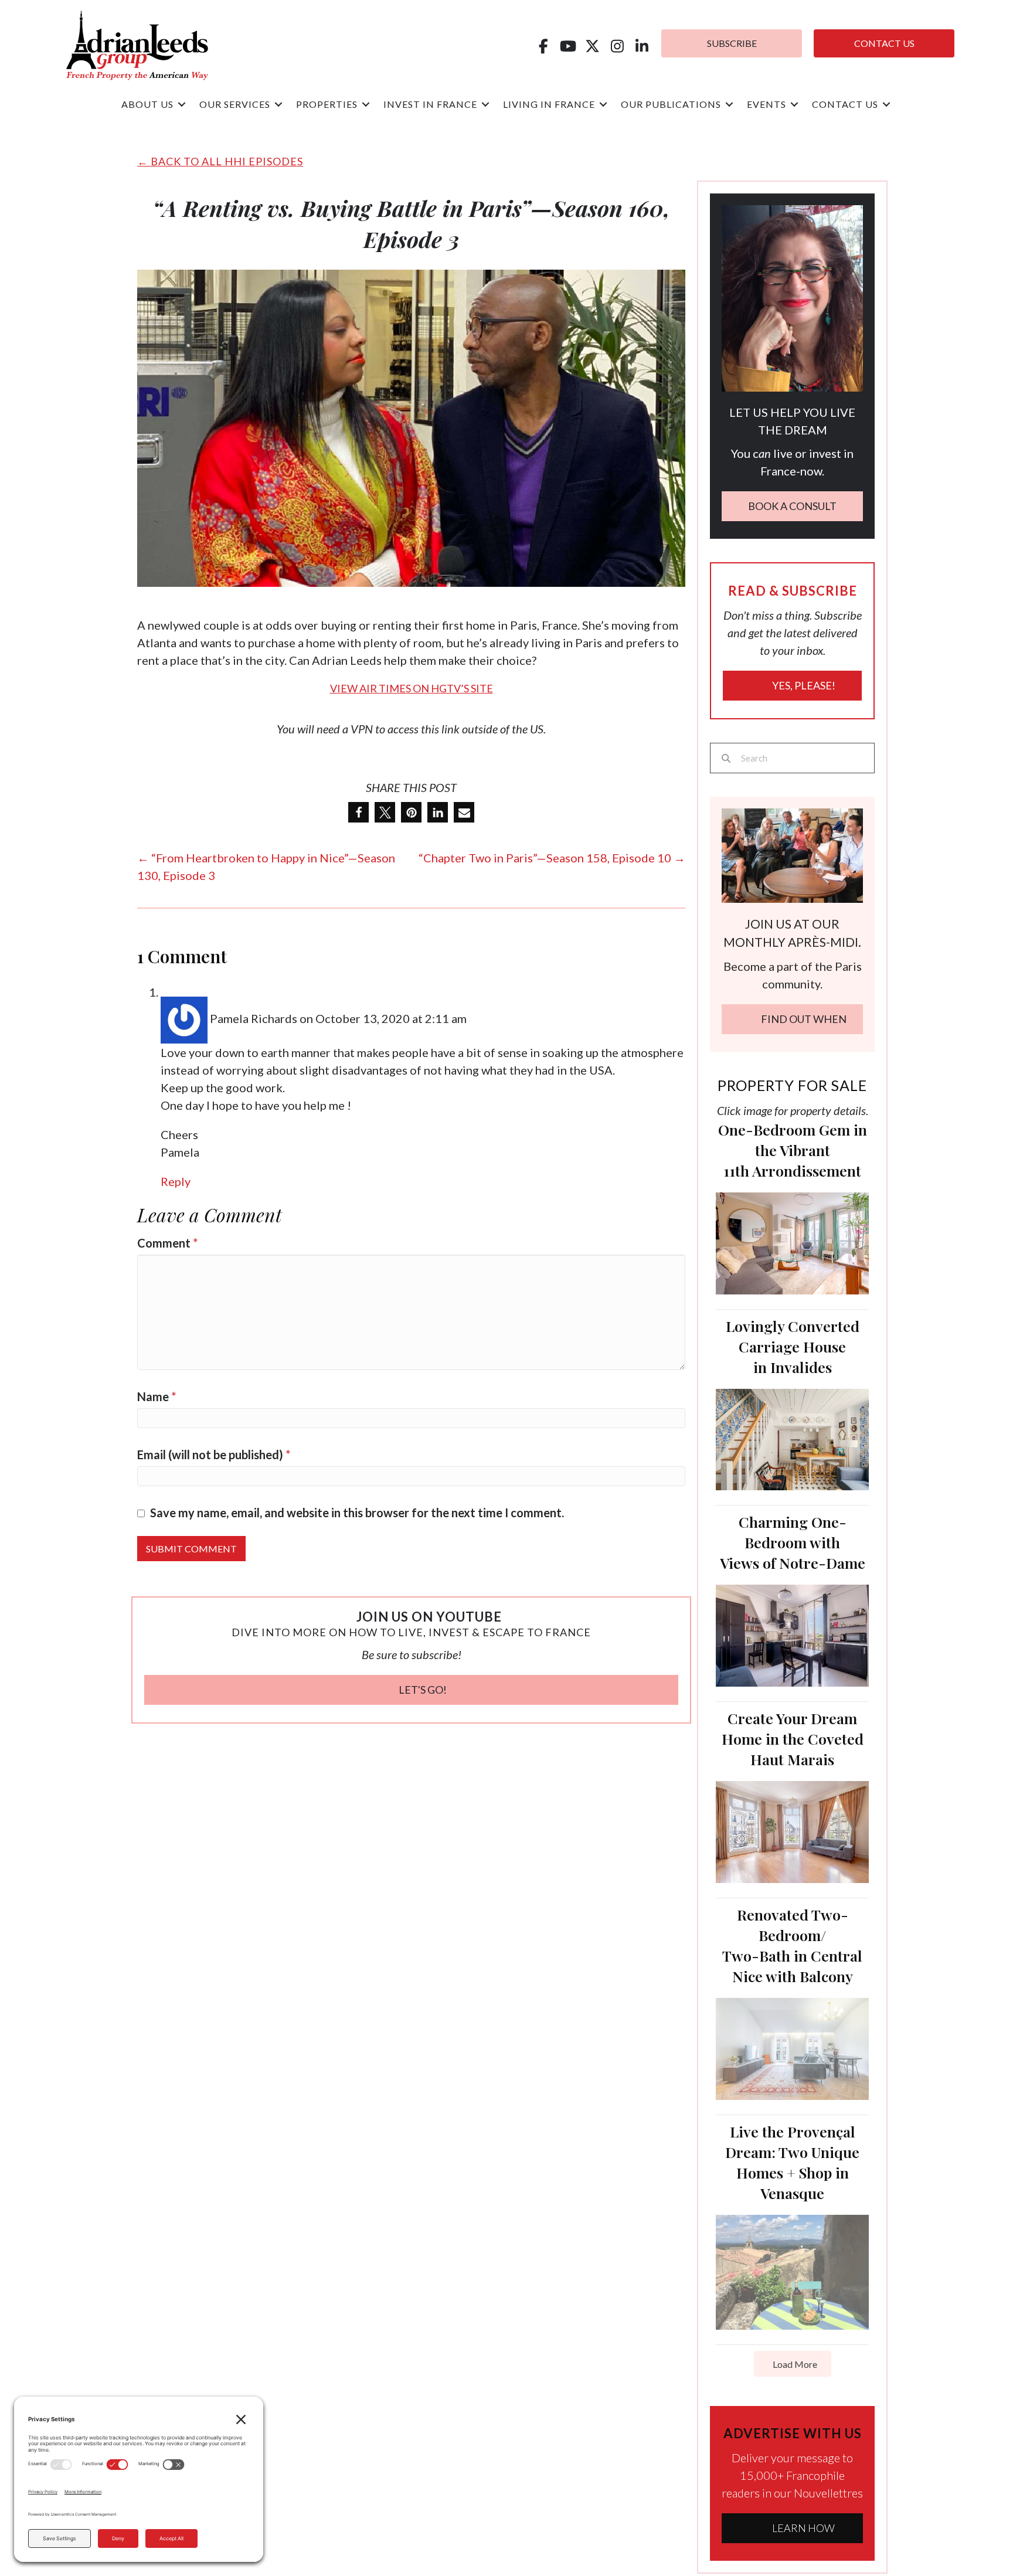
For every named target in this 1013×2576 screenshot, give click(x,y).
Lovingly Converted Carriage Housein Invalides (793, 1346)
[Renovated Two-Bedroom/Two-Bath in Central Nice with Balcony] (792, 2047)
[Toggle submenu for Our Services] (278, 105)
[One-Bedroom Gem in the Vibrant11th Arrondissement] (792, 1242)
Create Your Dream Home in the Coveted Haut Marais (793, 1739)
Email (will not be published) (214, 1454)
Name (157, 1396)
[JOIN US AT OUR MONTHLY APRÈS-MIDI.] (792, 854)
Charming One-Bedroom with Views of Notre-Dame (793, 1542)
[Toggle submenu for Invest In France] (485, 105)
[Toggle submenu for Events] (794, 105)
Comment (167, 1243)
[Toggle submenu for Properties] (366, 105)
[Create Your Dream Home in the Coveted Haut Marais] (792, 1830)
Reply (176, 1181)
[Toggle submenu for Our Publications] (729, 105)
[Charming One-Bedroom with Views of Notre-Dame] (792, 1634)
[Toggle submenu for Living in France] (603, 105)
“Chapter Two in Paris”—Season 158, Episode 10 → (552, 858)
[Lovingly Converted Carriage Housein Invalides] (792, 1438)
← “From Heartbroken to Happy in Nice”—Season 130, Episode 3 (266, 866)
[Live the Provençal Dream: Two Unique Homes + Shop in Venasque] (792, 2271)
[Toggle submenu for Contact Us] (886, 105)
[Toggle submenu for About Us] (182, 105)
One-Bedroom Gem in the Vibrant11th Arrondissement (793, 1150)
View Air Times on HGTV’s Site (412, 688)
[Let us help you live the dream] (792, 297)
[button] (543, 46)
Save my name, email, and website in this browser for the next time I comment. (357, 1513)
